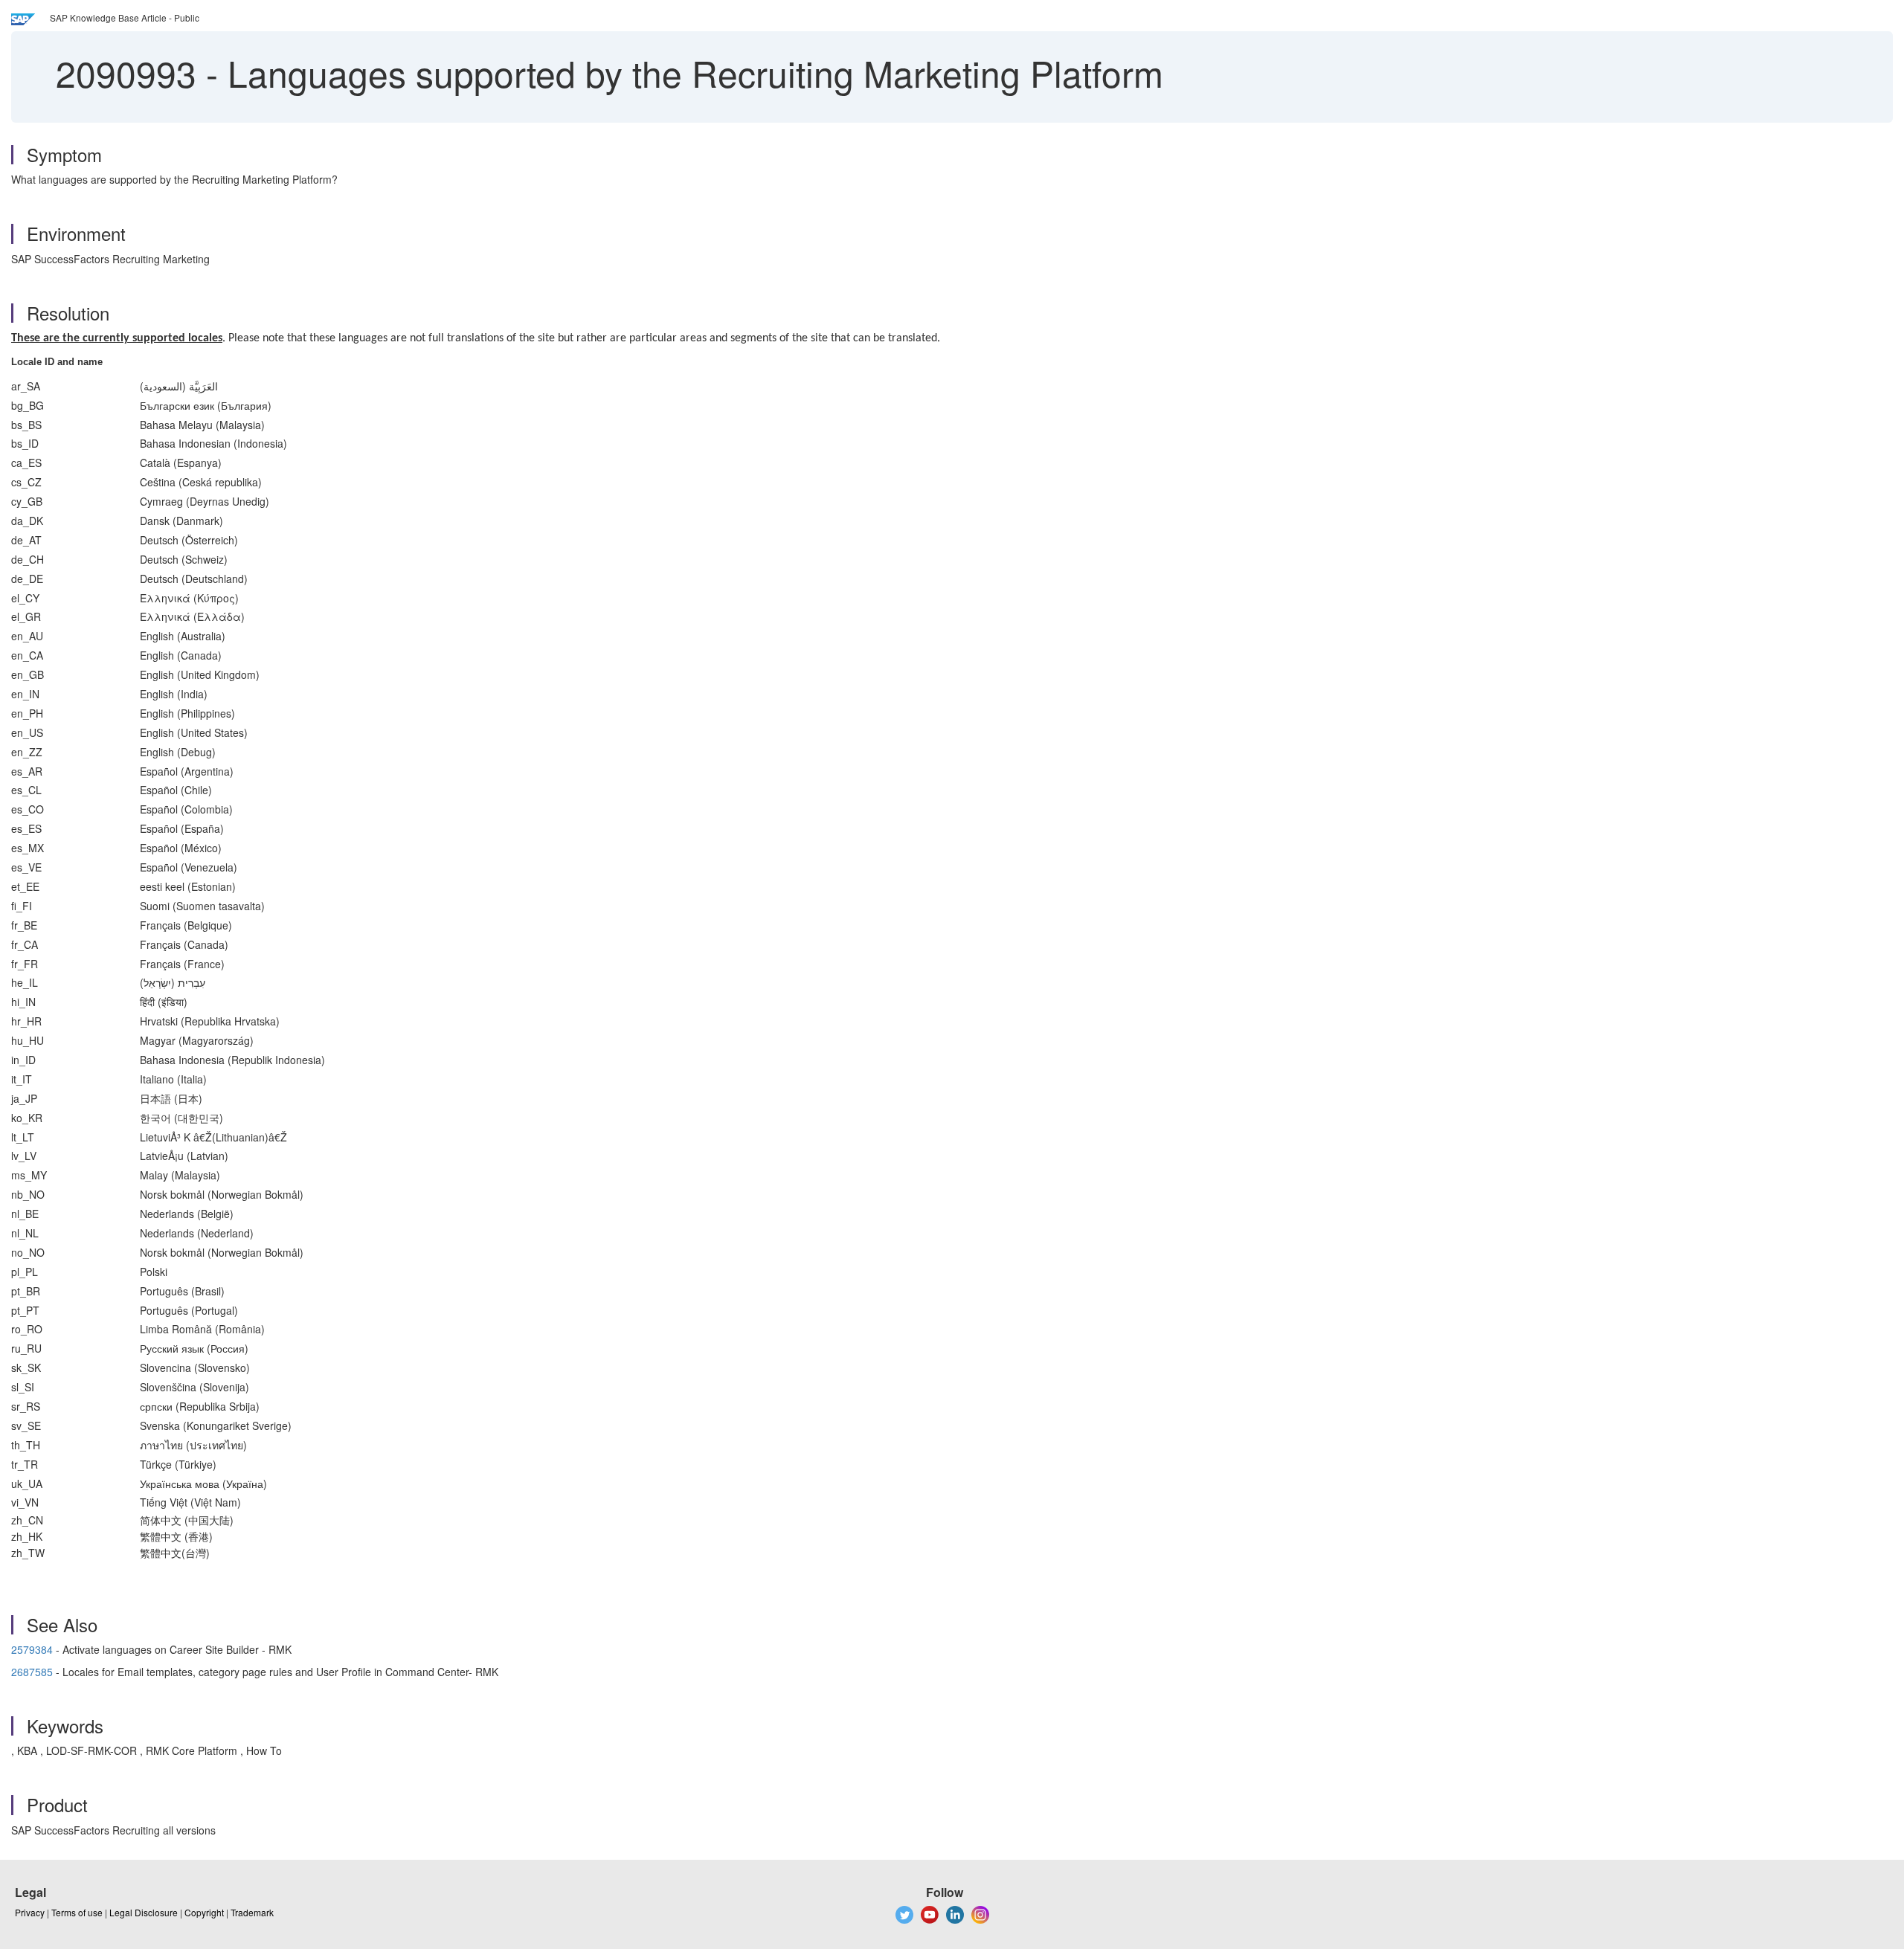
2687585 (32, 1672)
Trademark (252, 1912)
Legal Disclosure (144, 1912)
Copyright (204, 1912)
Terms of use (77, 1912)
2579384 (32, 1649)
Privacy (30, 1912)
